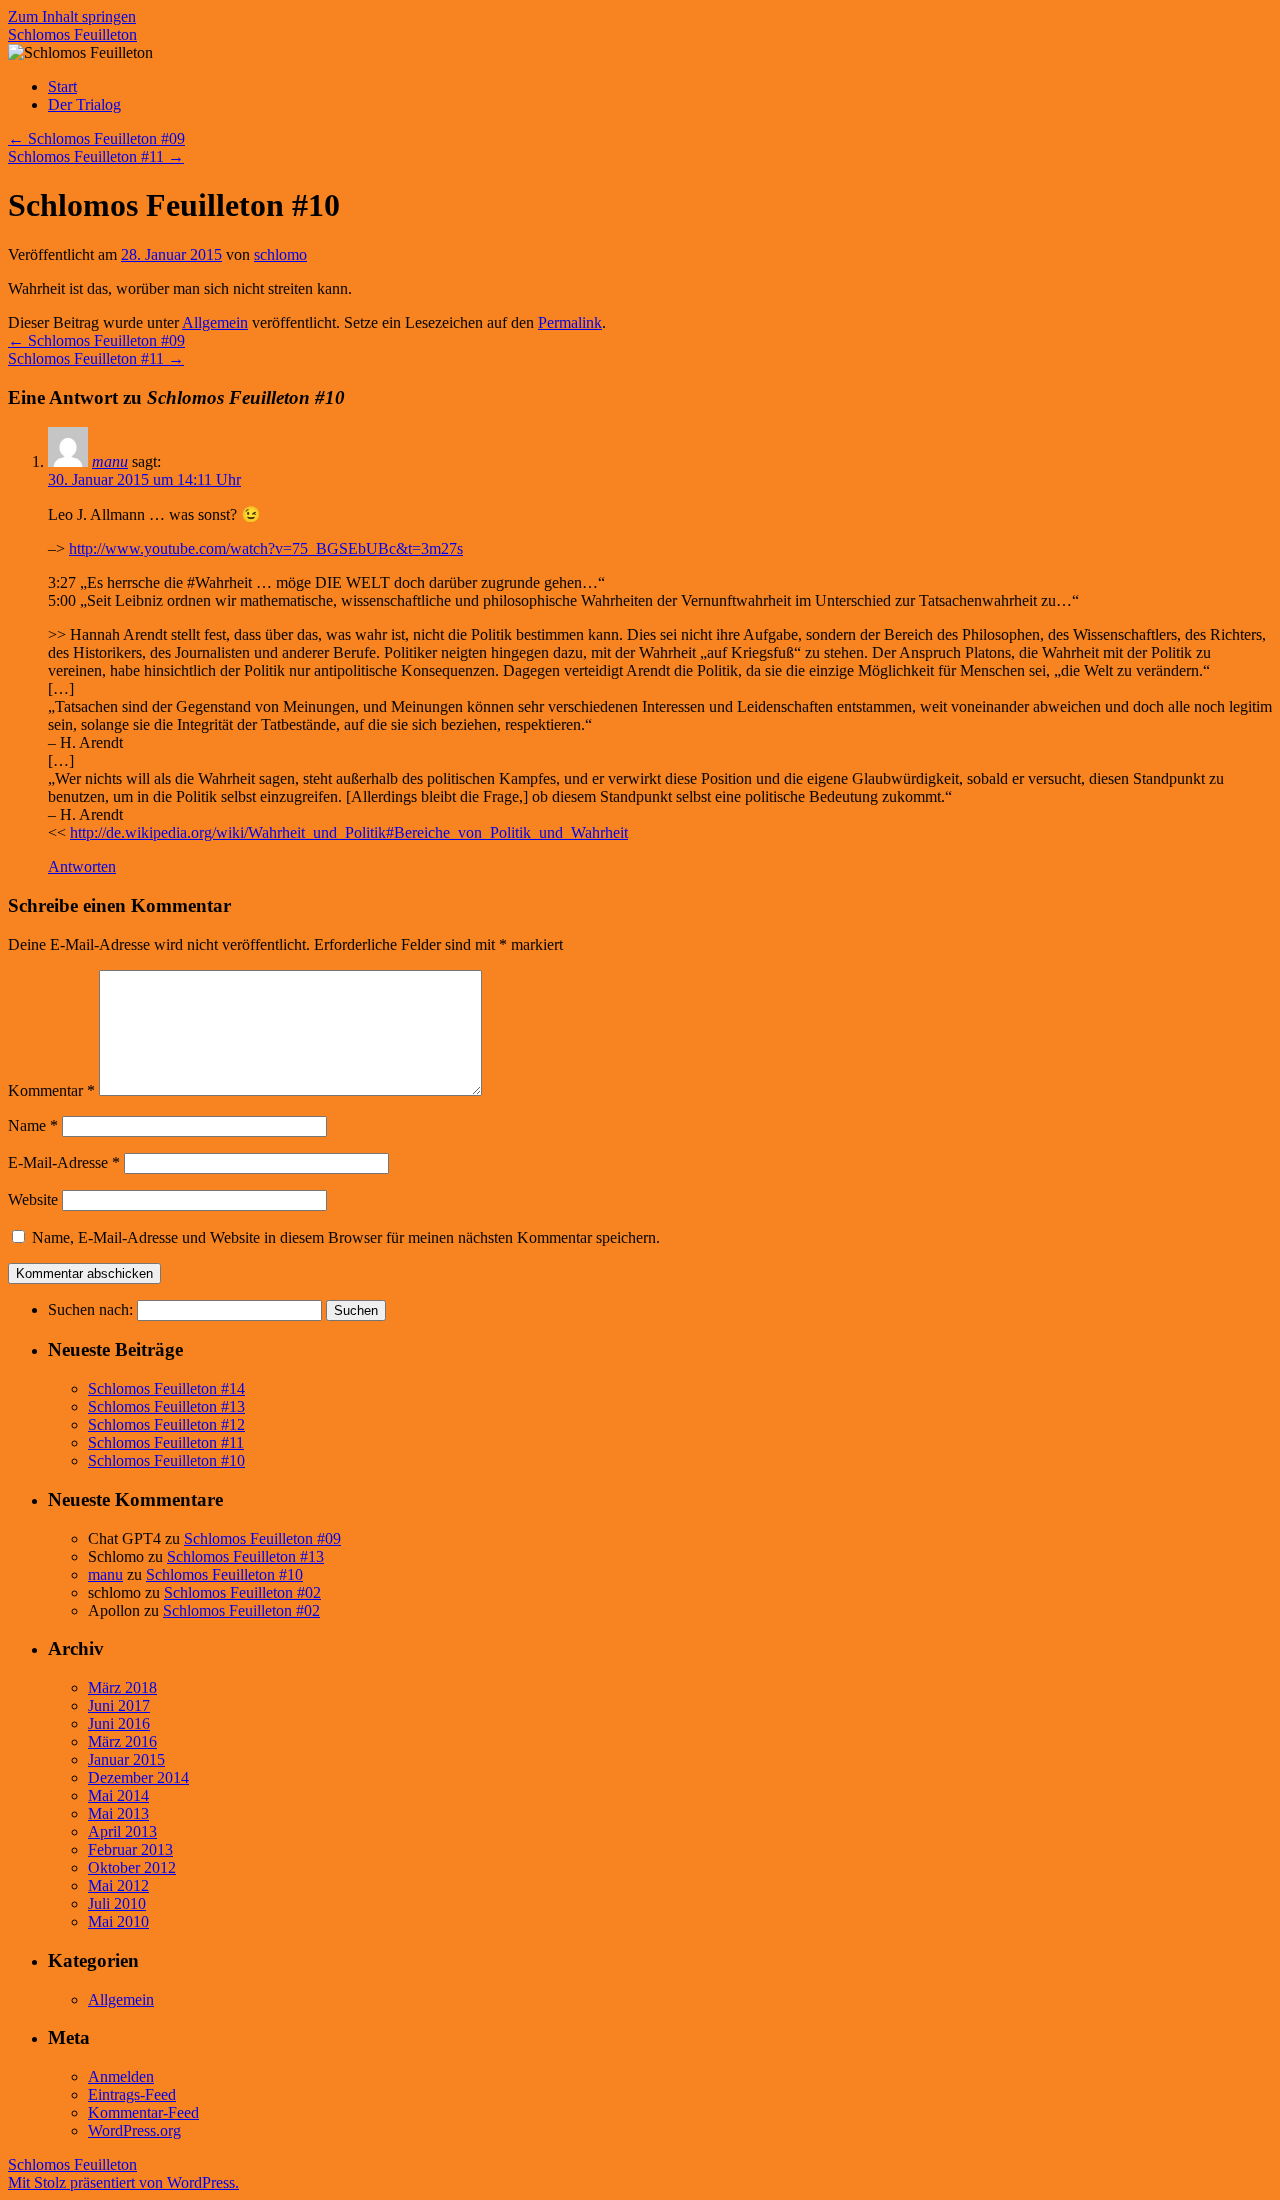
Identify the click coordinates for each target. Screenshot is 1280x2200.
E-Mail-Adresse (64, 1162)
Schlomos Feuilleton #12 (166, 1424)
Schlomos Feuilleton (72, 34)
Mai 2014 (118, 1795)
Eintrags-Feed (132, 2094)
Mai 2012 (118, 1885)
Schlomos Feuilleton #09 (96, 138)
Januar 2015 (126, 1759)
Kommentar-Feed (143, 2112)
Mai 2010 (118, 1921)
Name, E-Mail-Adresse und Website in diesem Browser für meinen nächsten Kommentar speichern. (346, 1237)
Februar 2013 (130, 1849)
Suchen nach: (90, 1309)
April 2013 (122, 1831)
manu (110, 461)
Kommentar (51, 1090)
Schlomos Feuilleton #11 (96, 156)
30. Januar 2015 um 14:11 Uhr (144, 479)
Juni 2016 (119, 1723)
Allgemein (215, 322)
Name (33, 1125)
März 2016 (122, 1741)
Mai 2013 (118, 1813)
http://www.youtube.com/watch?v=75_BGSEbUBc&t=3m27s (266, 548)
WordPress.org (134, 2130)
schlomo (280, 254)
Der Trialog (84, 104)
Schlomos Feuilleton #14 (166, 1388)
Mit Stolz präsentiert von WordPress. (123, 2182)
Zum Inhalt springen (72, 16)
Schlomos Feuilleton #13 (166, 1406)
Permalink (570, 322)
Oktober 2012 (132, 1867)
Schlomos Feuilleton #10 (166, 1460)
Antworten (82, 866)
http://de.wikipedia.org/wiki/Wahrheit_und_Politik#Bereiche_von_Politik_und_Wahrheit (349, 832)
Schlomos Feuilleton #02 (242, 1592)
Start (62, 86)
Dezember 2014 (138, 1777)
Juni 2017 (119, 1705)
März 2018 (122, 1687)
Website (33, 1199)
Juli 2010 (117, 1903)
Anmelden (121, 2076)
